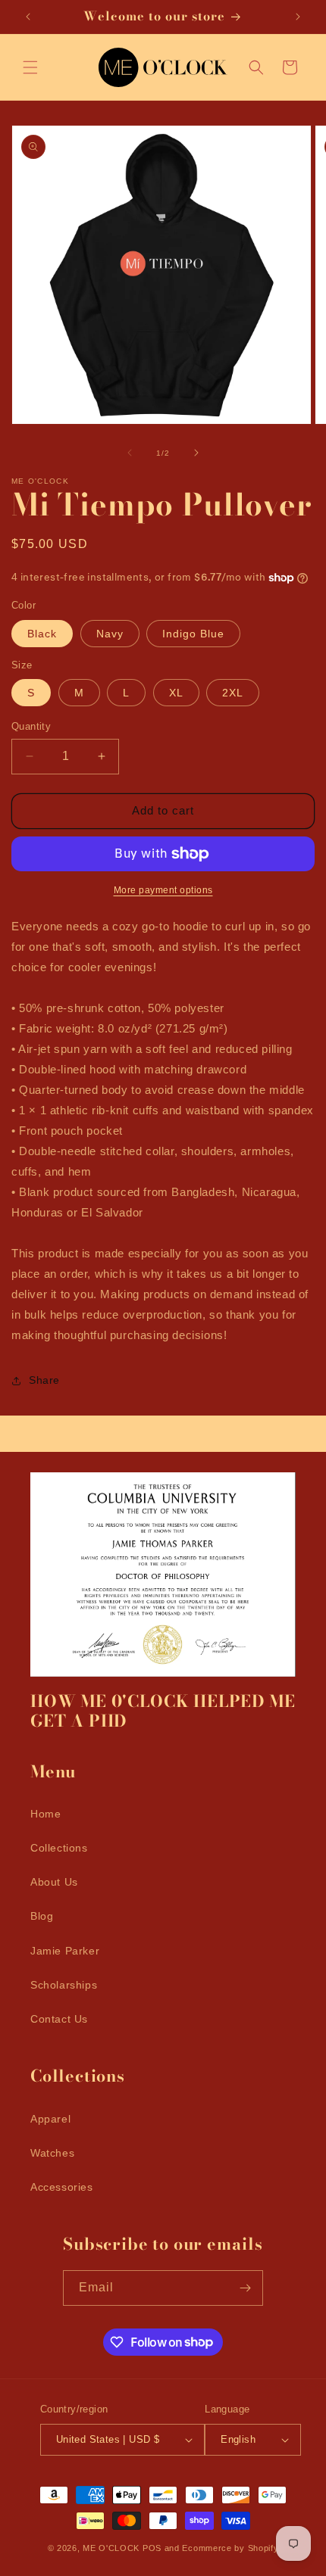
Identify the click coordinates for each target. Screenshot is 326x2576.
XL (176, 693)
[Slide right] (196, 453)
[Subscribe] (246, 2288)
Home (45, 1814)
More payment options (163, 890)
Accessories (62, 2187)
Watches (52, 2153)
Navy (110, 634)
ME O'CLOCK (111, 2548)
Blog (42, 1916)
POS (152, 2548)
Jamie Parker (65, 1951)
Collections (59, 1848)
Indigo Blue (193, 634)
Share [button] (44, 1380)
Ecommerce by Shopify (230, 2548)
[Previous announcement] (28, 17)
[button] (30, 67)
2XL (233, 693)
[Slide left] (130, 453)
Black (42, 634)
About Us (54, 1882)
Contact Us (59, 2019)
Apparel (50, 2119)
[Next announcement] (298, 17)
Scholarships (64, 1985)
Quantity (31, 726)
